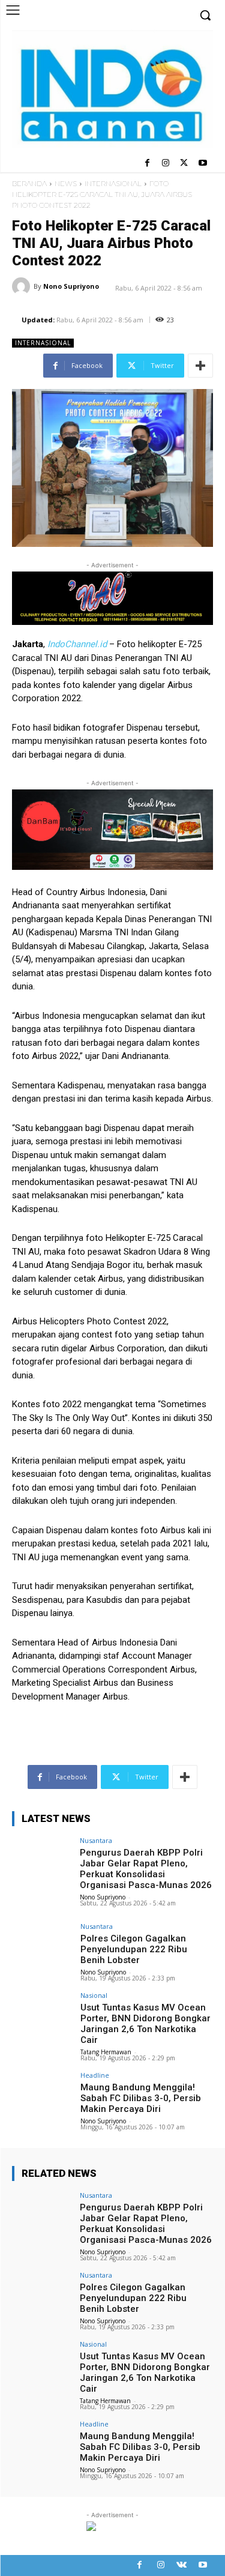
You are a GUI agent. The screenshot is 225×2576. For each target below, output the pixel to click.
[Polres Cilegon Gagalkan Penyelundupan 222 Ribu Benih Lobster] (42, 1945)
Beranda (29, 183)
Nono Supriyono (71, 286)
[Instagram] (166, 164)
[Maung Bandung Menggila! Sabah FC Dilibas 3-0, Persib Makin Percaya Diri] (42, 2094)
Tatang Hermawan (106, 2052)
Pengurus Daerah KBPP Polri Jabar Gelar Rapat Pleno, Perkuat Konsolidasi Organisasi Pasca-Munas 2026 (146, 1869)
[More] (200, 366)
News (66, 183)
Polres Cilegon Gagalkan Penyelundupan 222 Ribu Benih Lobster (134, 1949)
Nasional (94, 1995)
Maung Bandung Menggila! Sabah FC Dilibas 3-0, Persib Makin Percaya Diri (141, 2098)
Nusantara (96, 1840)
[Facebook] (147, 164)
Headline (95, 2075)
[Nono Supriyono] (23, 286)
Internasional (113, 183)
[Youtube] (202, 164)
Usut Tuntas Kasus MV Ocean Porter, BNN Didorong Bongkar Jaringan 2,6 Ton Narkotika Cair (145, 2024)
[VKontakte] (181, 2565)
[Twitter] (184, 164)
